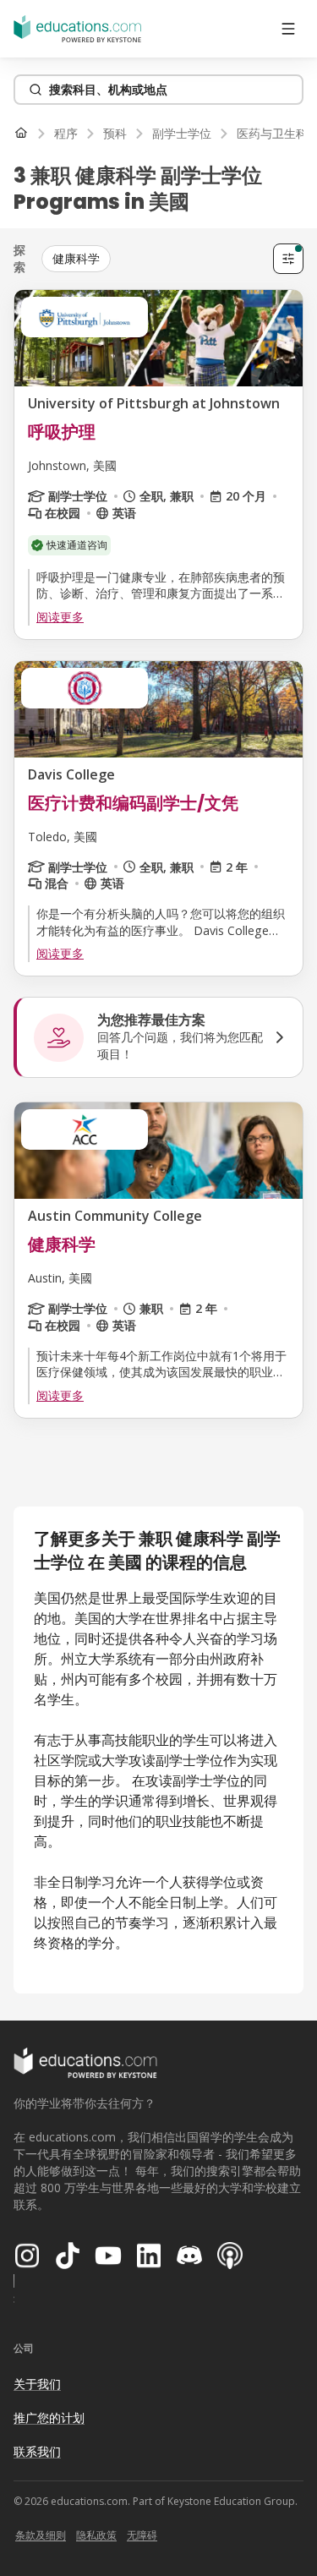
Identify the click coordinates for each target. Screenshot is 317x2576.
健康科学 (76, 258)
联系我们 (37, 2451)
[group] (154, 259)
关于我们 (37, 2384)
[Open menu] (288, 29)
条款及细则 (41, 2535)
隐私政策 (96, 2535)
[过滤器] (288, 259)
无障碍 (142, 2535)
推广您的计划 (49, 2417)
